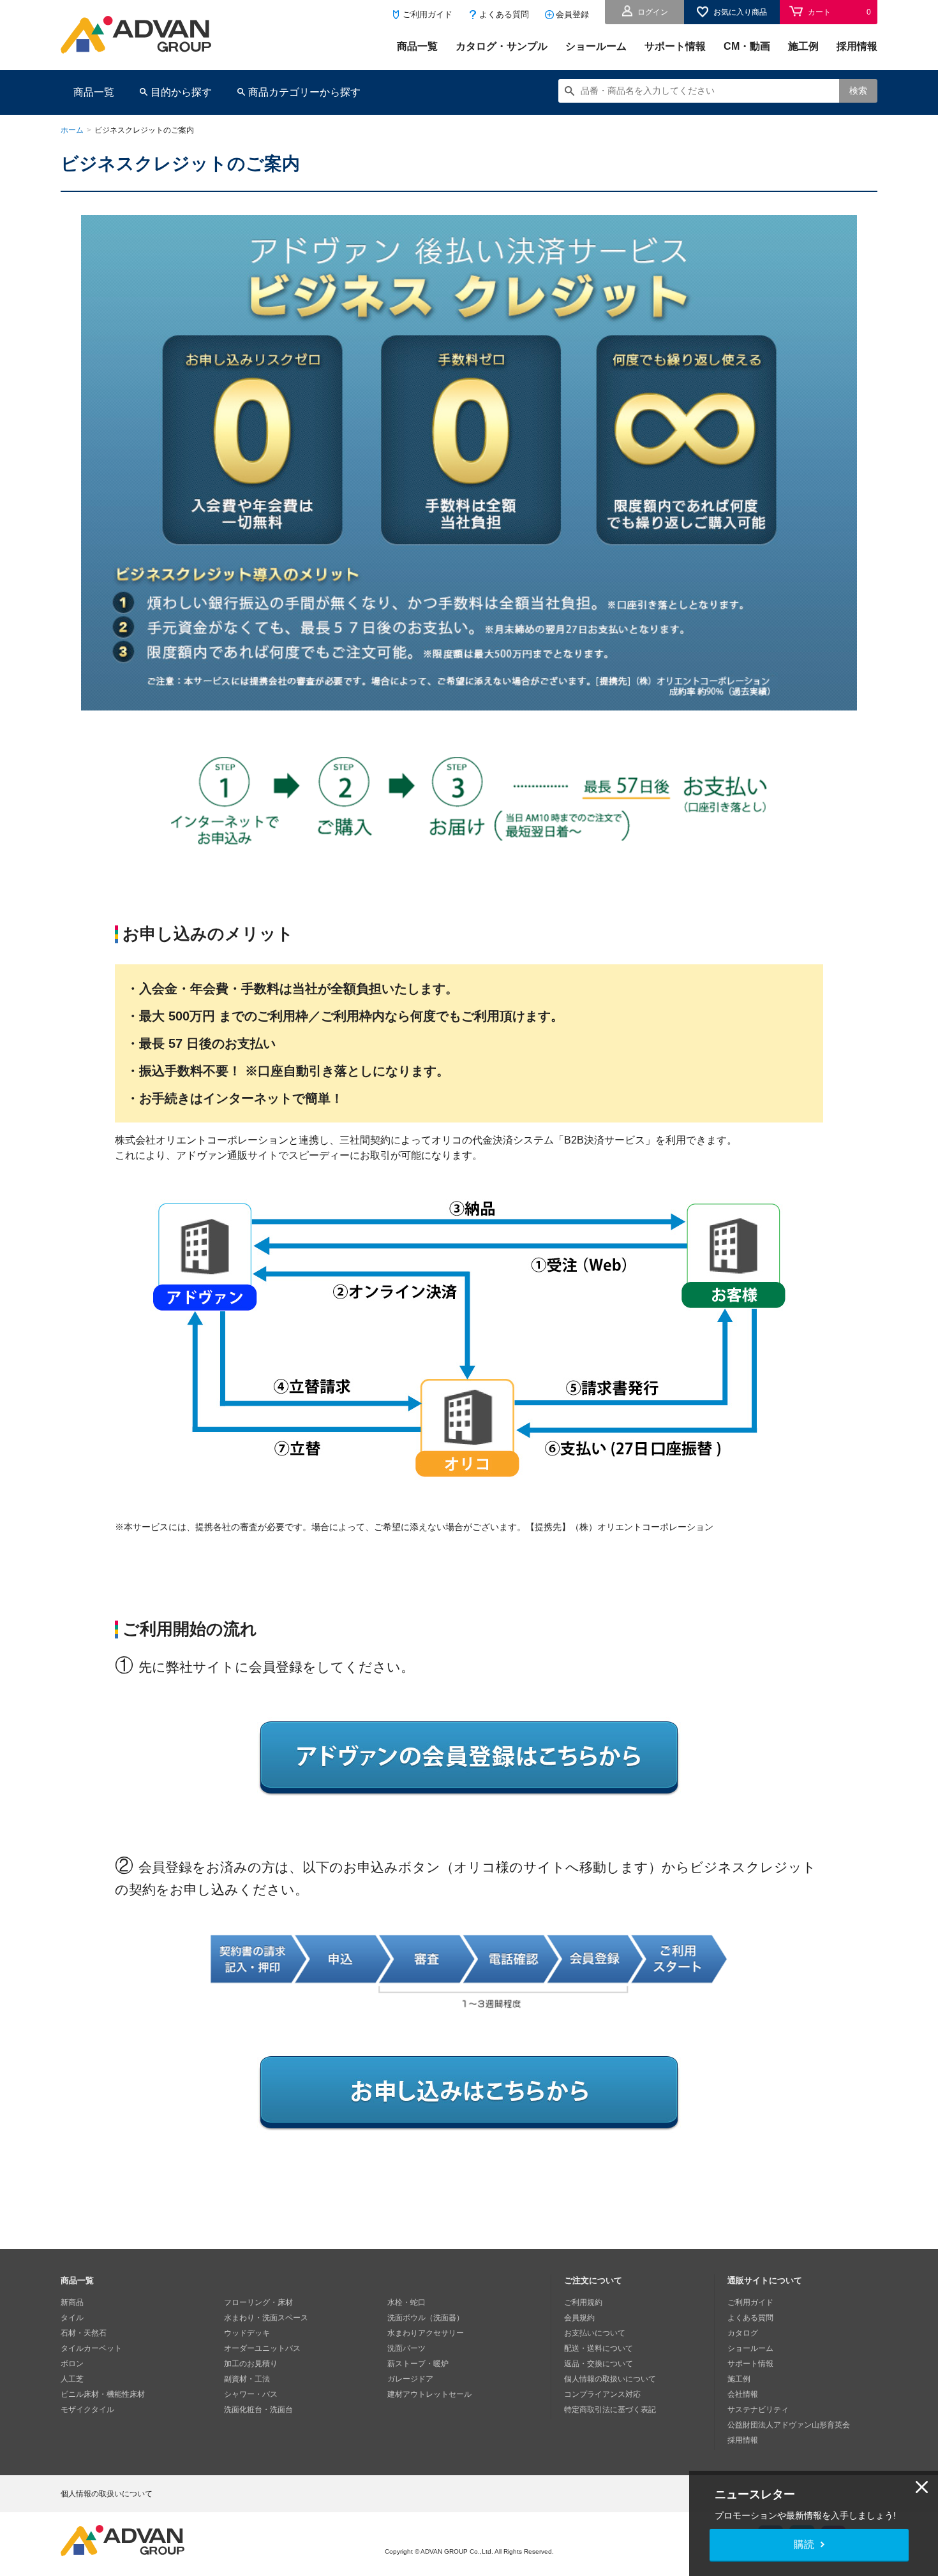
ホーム (72, 130)
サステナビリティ (758, 2410)
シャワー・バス (251, 2394)
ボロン (72, 2364)
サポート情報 (675, 46)
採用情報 (857, 46)
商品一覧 (417, 46)
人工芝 (72, 2379)
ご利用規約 (583, 2302)
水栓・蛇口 (406, 2302)
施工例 (803, 46)
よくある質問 (504, 14)
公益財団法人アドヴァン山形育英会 (789, 2425)
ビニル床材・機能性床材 (103, 2394)
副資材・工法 (247, 2379)
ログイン (653, 12)
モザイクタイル (87, 2410)
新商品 (72, 2302)
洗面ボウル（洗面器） (426, 2318)
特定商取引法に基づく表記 (610, 2410)
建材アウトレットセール (429, 2394)
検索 (858, 91)
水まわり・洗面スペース (266, 2318)
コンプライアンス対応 (602, 2394)
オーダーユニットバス (262, 2348)
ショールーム (596, 46)
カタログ (743, 2333)
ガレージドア (410, 2379)
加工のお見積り (251, 2364)
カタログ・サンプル (502, 46)
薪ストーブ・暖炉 (418, 2364)
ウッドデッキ (247, 2333)
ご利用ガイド (428, 14)
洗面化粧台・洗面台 (258, 2410)
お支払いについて (595, 2333)
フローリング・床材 (258, 2302)
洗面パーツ (406, 2348)
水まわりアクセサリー (426, 2333)
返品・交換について (599, 2364)
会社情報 (743, 2394)
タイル (72, 2318)
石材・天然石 (84, 2333)
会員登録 (572, 14)
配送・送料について (599, 2348)
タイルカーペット (91, 2348)
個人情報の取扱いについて (610, 2379)
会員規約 (579, 2318)
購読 (804, 2544)
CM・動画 (747, 46)
